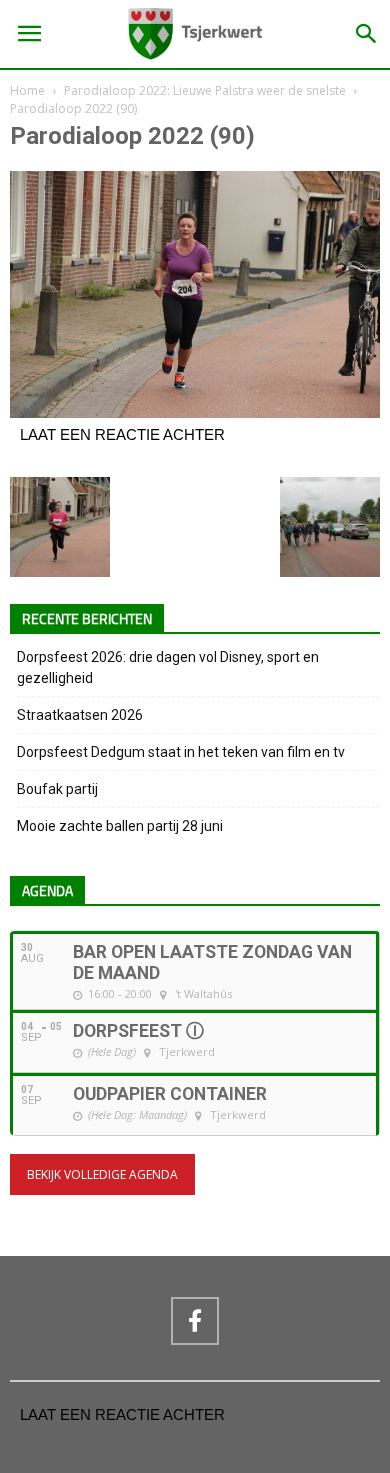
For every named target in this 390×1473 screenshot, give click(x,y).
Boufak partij (57, 789)
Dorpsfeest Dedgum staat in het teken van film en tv (181, 752)
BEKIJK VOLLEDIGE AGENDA (102, 1174)
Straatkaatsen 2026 (80, 715)
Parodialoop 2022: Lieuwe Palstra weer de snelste (205, 90)
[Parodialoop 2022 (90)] (195, 413)
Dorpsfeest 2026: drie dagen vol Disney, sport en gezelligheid (168, 667)
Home (27, 90)
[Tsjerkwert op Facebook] (195, 1321)
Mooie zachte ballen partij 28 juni (120, 826)
